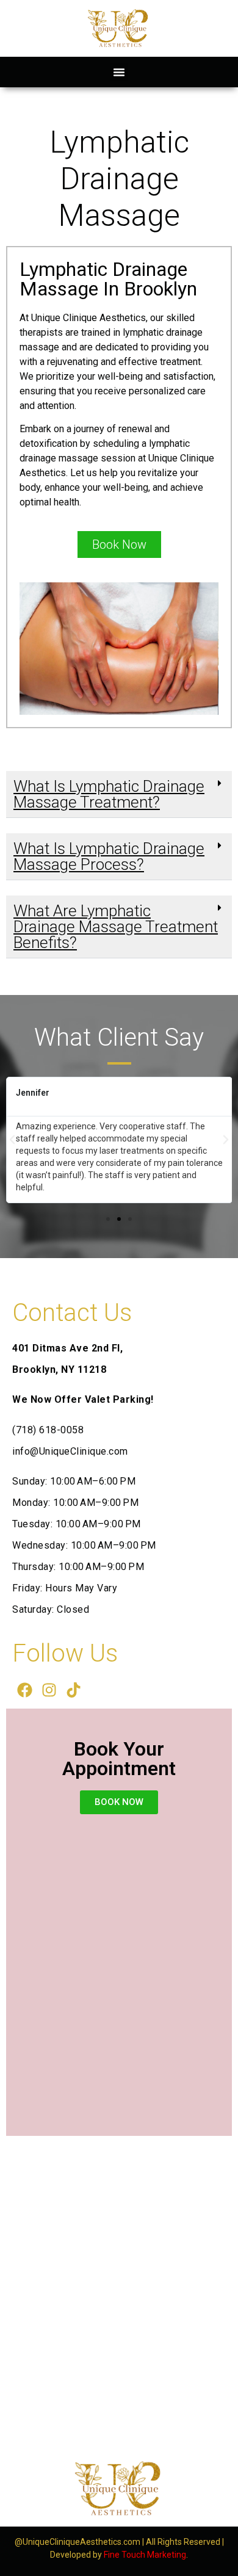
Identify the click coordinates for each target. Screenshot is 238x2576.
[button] (119, 72)
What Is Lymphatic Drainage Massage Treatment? (109, 794)
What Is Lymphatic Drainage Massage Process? (109, 856)
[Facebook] (24, 1690)
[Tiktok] (73, 1690)
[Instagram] (49, 1690)
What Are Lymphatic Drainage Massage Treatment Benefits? (116, 927)
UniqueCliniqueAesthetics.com (81, 2542)
